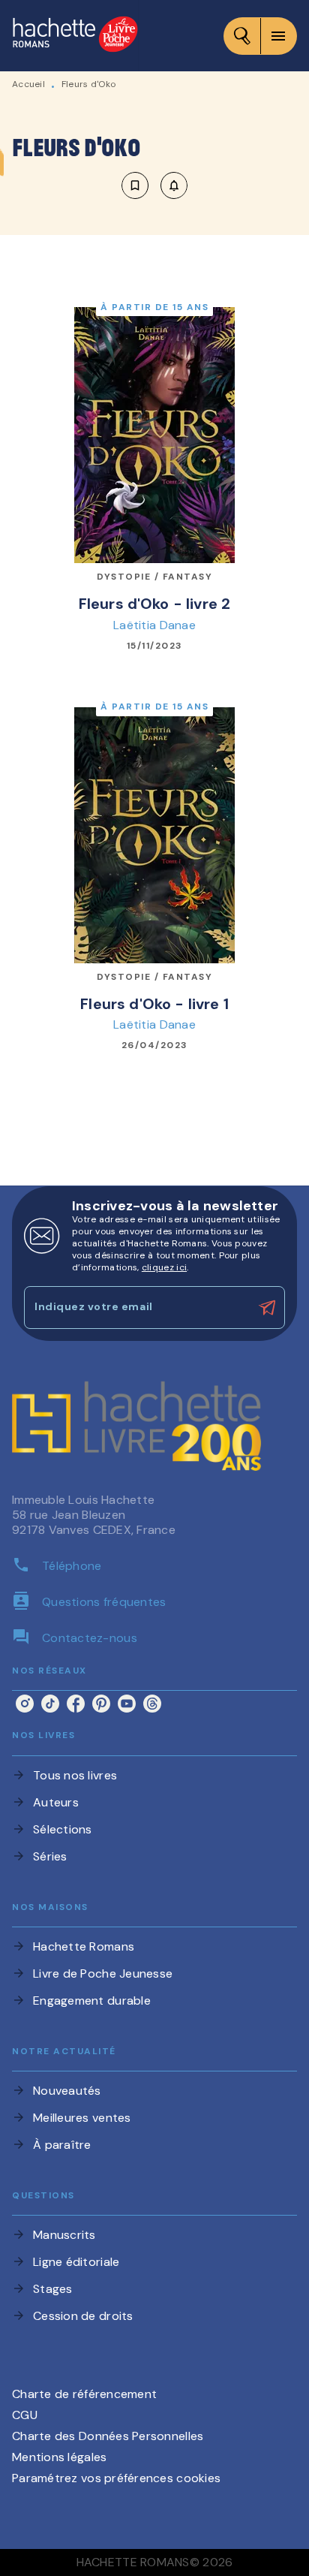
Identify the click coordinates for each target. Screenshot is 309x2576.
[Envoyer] (267, 1308)
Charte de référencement (84, 2394)
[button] (154, 185)
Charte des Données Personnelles (108, 2436)
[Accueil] (75, 36)
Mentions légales (59, 2457)
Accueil (28, 84)
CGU (25, 2415)
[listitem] (25, 1704)
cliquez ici (164, 1267)
